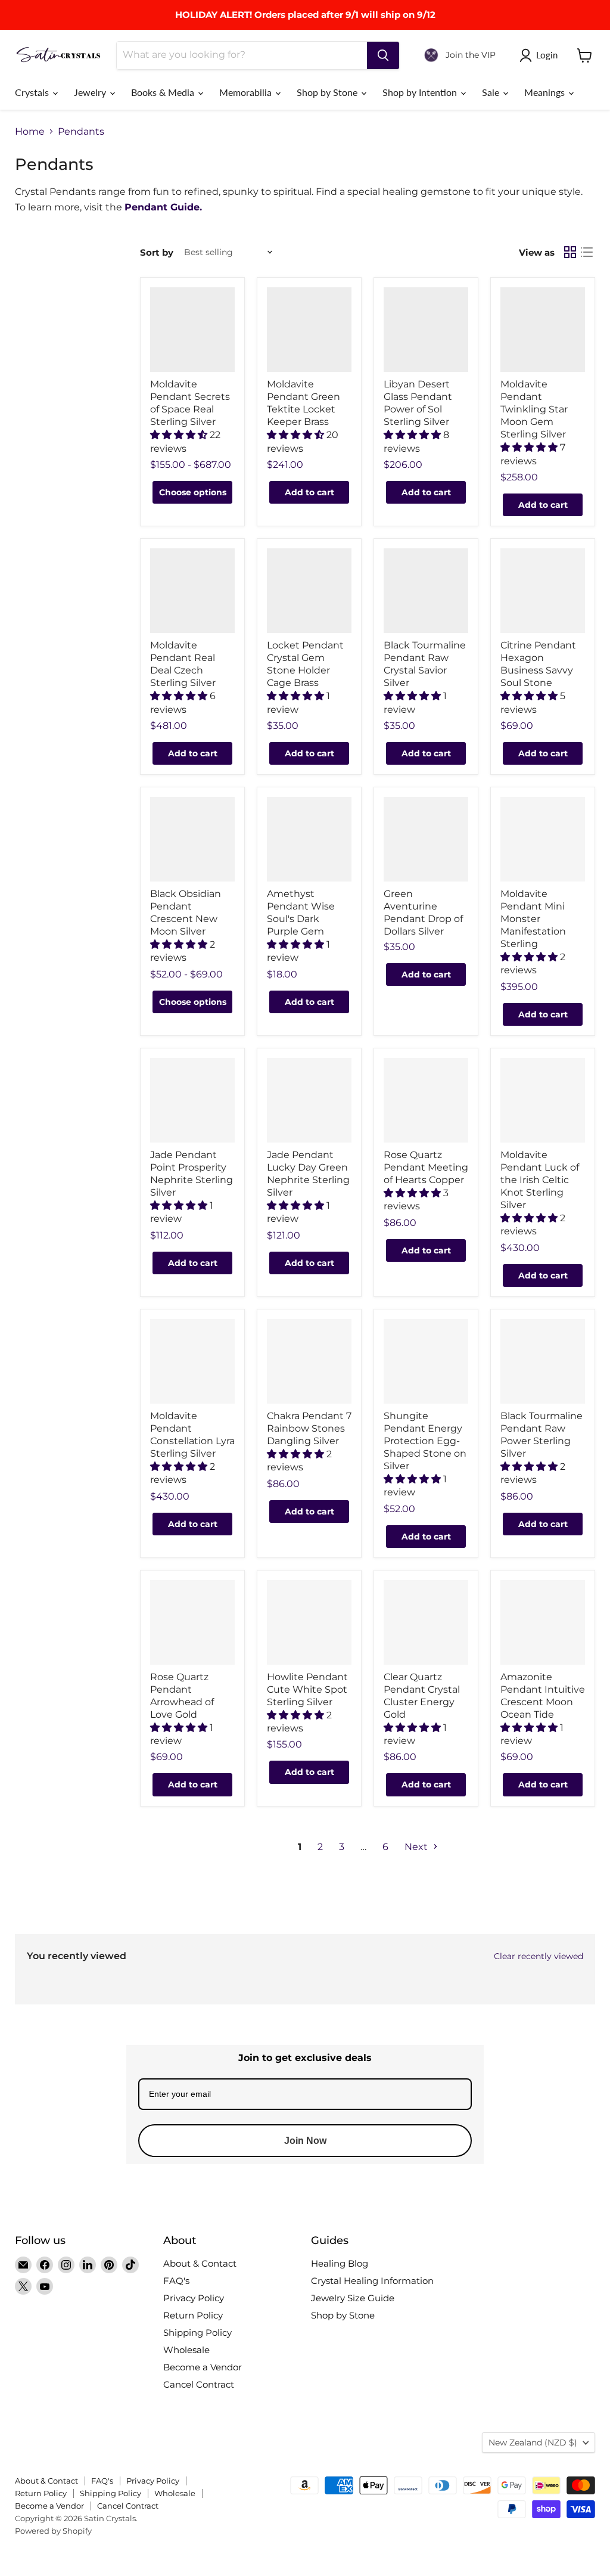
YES (386, 1289)
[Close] (452, 1221)
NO (385, 1334)
